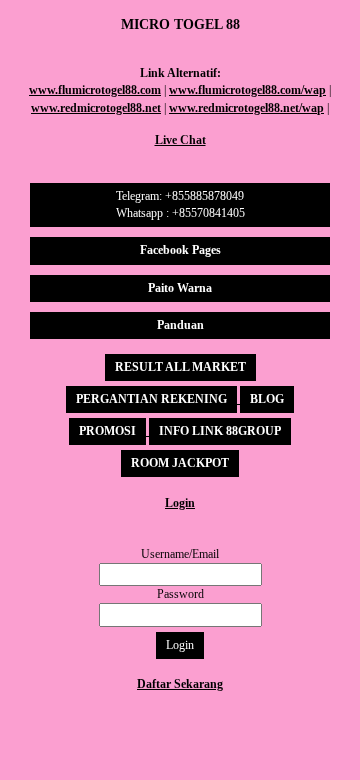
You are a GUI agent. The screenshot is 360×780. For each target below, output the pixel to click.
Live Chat (180, 140)
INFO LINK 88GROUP (220, 431)
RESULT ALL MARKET (180, 367)
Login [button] (180, 645)
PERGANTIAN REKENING (151, 399)
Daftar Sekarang (180, 684)
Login (180, 503)
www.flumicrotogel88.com (95, 90)
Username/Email (180, 554)
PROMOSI (107, 431)
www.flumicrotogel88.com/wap (247, 90)
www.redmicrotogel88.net (96, 108)
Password (180, 594)
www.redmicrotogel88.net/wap (246, 108)
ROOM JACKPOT (180, 463)
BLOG (267, 399)
